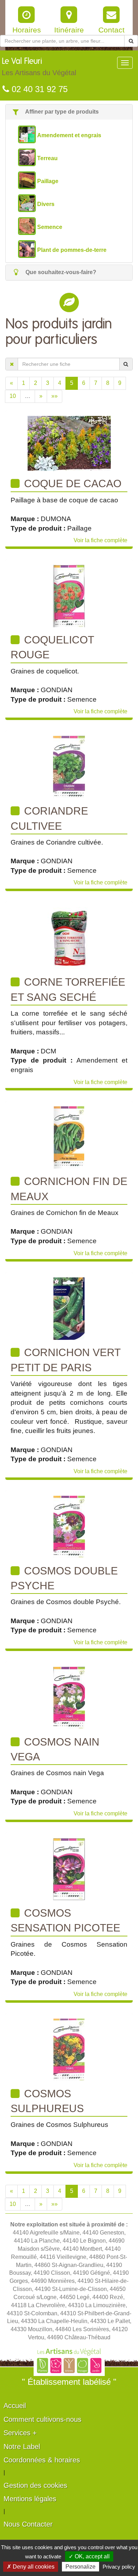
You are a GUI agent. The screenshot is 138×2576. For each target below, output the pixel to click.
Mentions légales (30, 2499)
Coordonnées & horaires (42, 2460)
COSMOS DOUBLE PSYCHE (64, 1578)
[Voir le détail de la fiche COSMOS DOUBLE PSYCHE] (69, 1527)
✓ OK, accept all (89, 2556)
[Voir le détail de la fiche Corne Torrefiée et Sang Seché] (69, 938)
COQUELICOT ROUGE (52, 647)
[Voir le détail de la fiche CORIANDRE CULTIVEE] (69, 767)
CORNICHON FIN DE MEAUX (69, 1189)
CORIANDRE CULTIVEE (49, 818)
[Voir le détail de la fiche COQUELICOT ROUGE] (69, 596)
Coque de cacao (71, 483)
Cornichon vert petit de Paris (66, 1360)
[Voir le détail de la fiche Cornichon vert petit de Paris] (69, 1308)
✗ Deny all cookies (31, 2567)
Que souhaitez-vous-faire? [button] (60, 272)
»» (54, 396)
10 (13, 396)
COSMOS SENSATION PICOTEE (65, 1920)
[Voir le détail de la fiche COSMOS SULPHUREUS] (69, 2049)
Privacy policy (119, 2567)
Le (39, 67)
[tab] (69, 112)
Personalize (80, 2567)
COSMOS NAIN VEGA (55, 1749)
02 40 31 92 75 (38, 89)
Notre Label (22, 2447)
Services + (20, 2433)
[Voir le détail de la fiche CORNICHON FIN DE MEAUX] (69, 1137)
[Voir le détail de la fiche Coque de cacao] (69, 443)
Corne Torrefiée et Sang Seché (68, 989)
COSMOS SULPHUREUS (47, 2101)
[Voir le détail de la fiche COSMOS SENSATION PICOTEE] (69, 1869)
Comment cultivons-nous (42, 2419)
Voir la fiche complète (100, 540)
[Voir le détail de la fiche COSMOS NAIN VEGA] (69, 1698)
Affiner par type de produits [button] (61, 112)
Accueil (15, 2406)
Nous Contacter (28, 2524)
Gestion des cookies (35, 2485)
